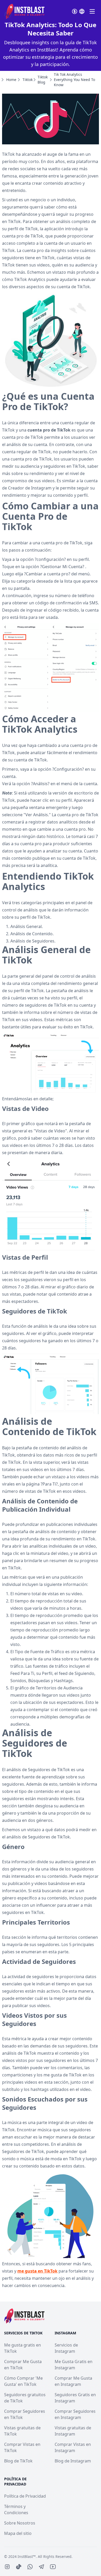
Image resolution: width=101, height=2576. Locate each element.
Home (11, 80)
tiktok (28, 80)
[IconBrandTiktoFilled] (19, 2567)
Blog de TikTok (18, 2461)
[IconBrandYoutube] (53, 2567)
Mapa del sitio (18, 2533)
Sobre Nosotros (20, 2523)
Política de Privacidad (25, 2496)
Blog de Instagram (73, 2461)
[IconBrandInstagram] (7, 2567)
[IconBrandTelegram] (41, 2567)
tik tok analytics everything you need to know (74, 80)
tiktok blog (43, 80)
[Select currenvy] (75, 11)
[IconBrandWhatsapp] (30, 2567)
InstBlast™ (27, 2556)
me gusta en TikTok (37, 2271)
